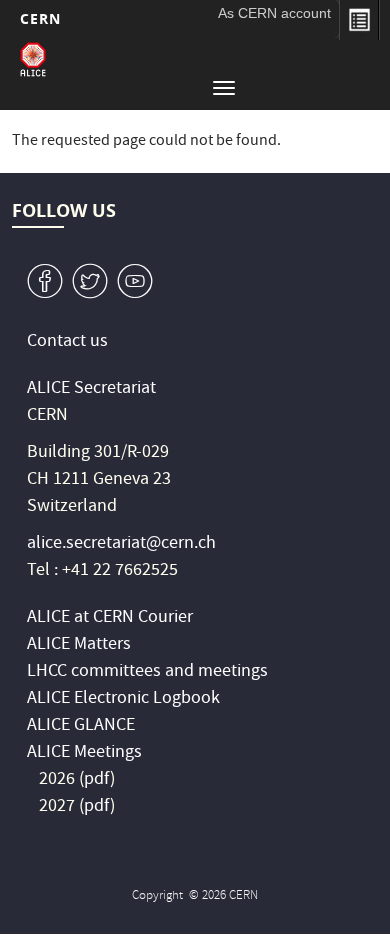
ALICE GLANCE (81, 726)
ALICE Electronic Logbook (123, 699)
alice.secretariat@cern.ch (121, 544)
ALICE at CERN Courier (110, 618)
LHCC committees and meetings (147, 672)
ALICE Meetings (84, 753)
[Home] (33, 59)
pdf (97, 780)
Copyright (159, 896)
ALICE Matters (79, 645)
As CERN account (274, 13)
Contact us (67, 342)
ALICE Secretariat (91, 389)
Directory (359, 20)
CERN (40, 18)
